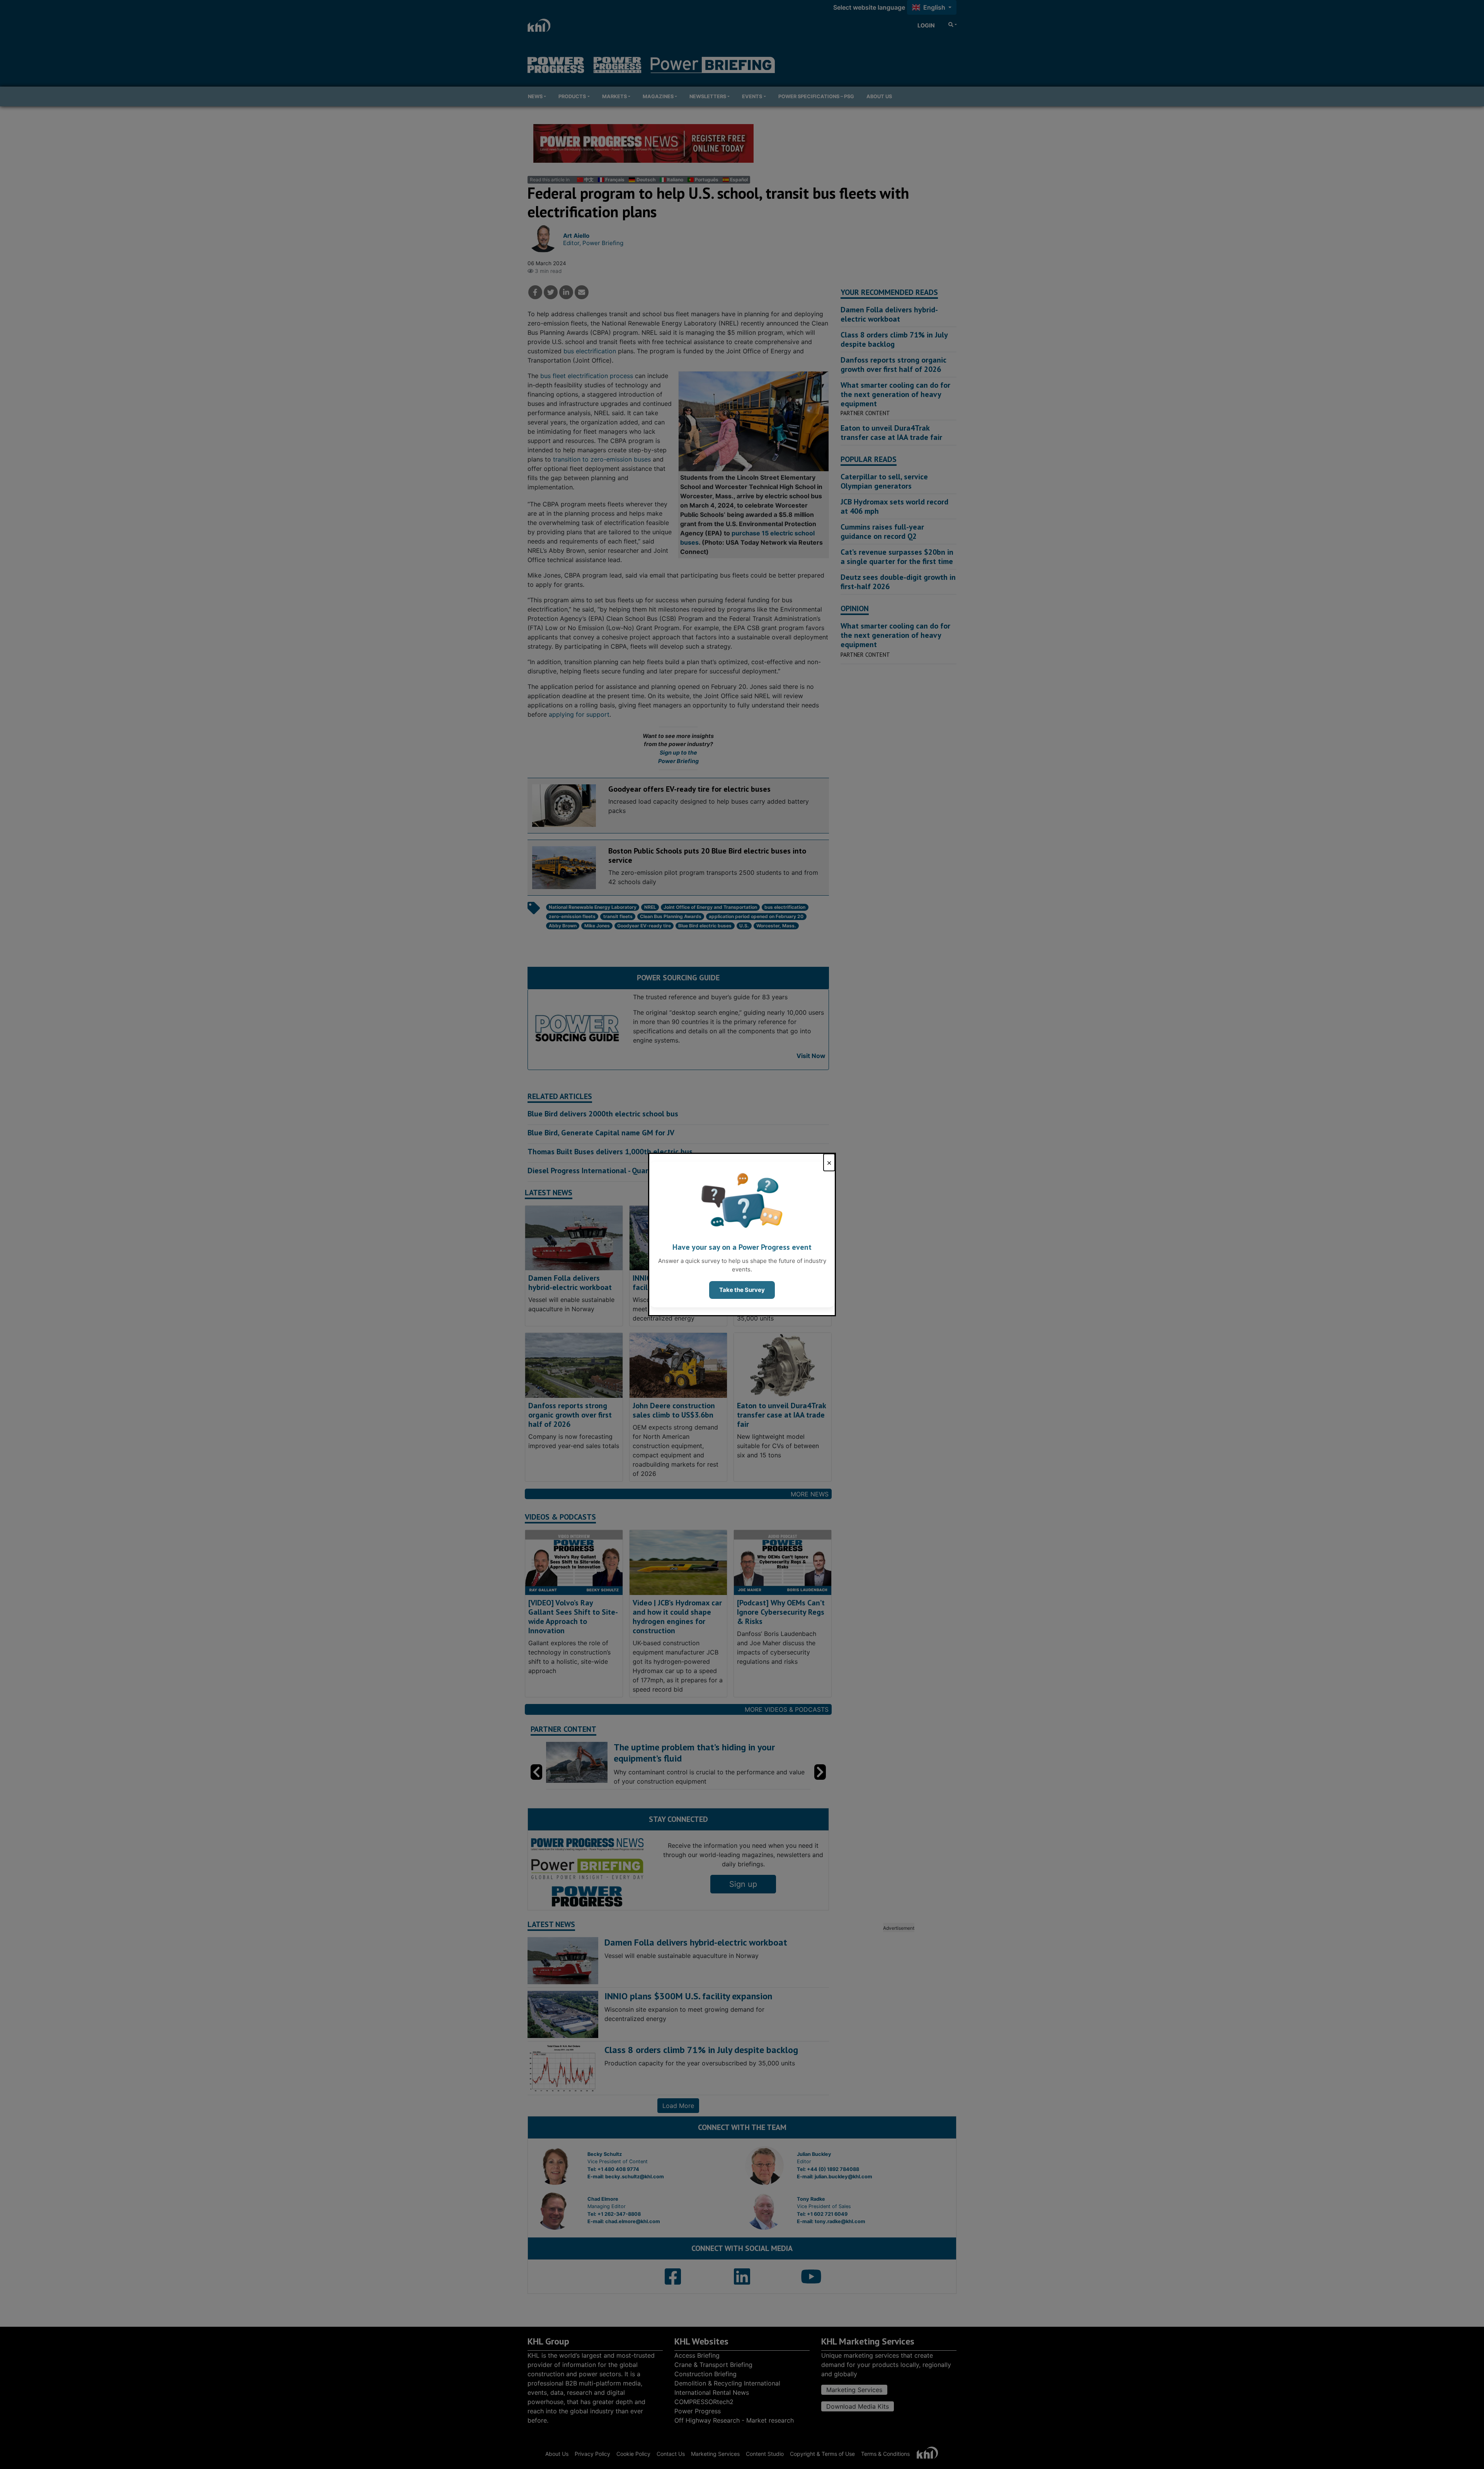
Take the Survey (742, 1290)
